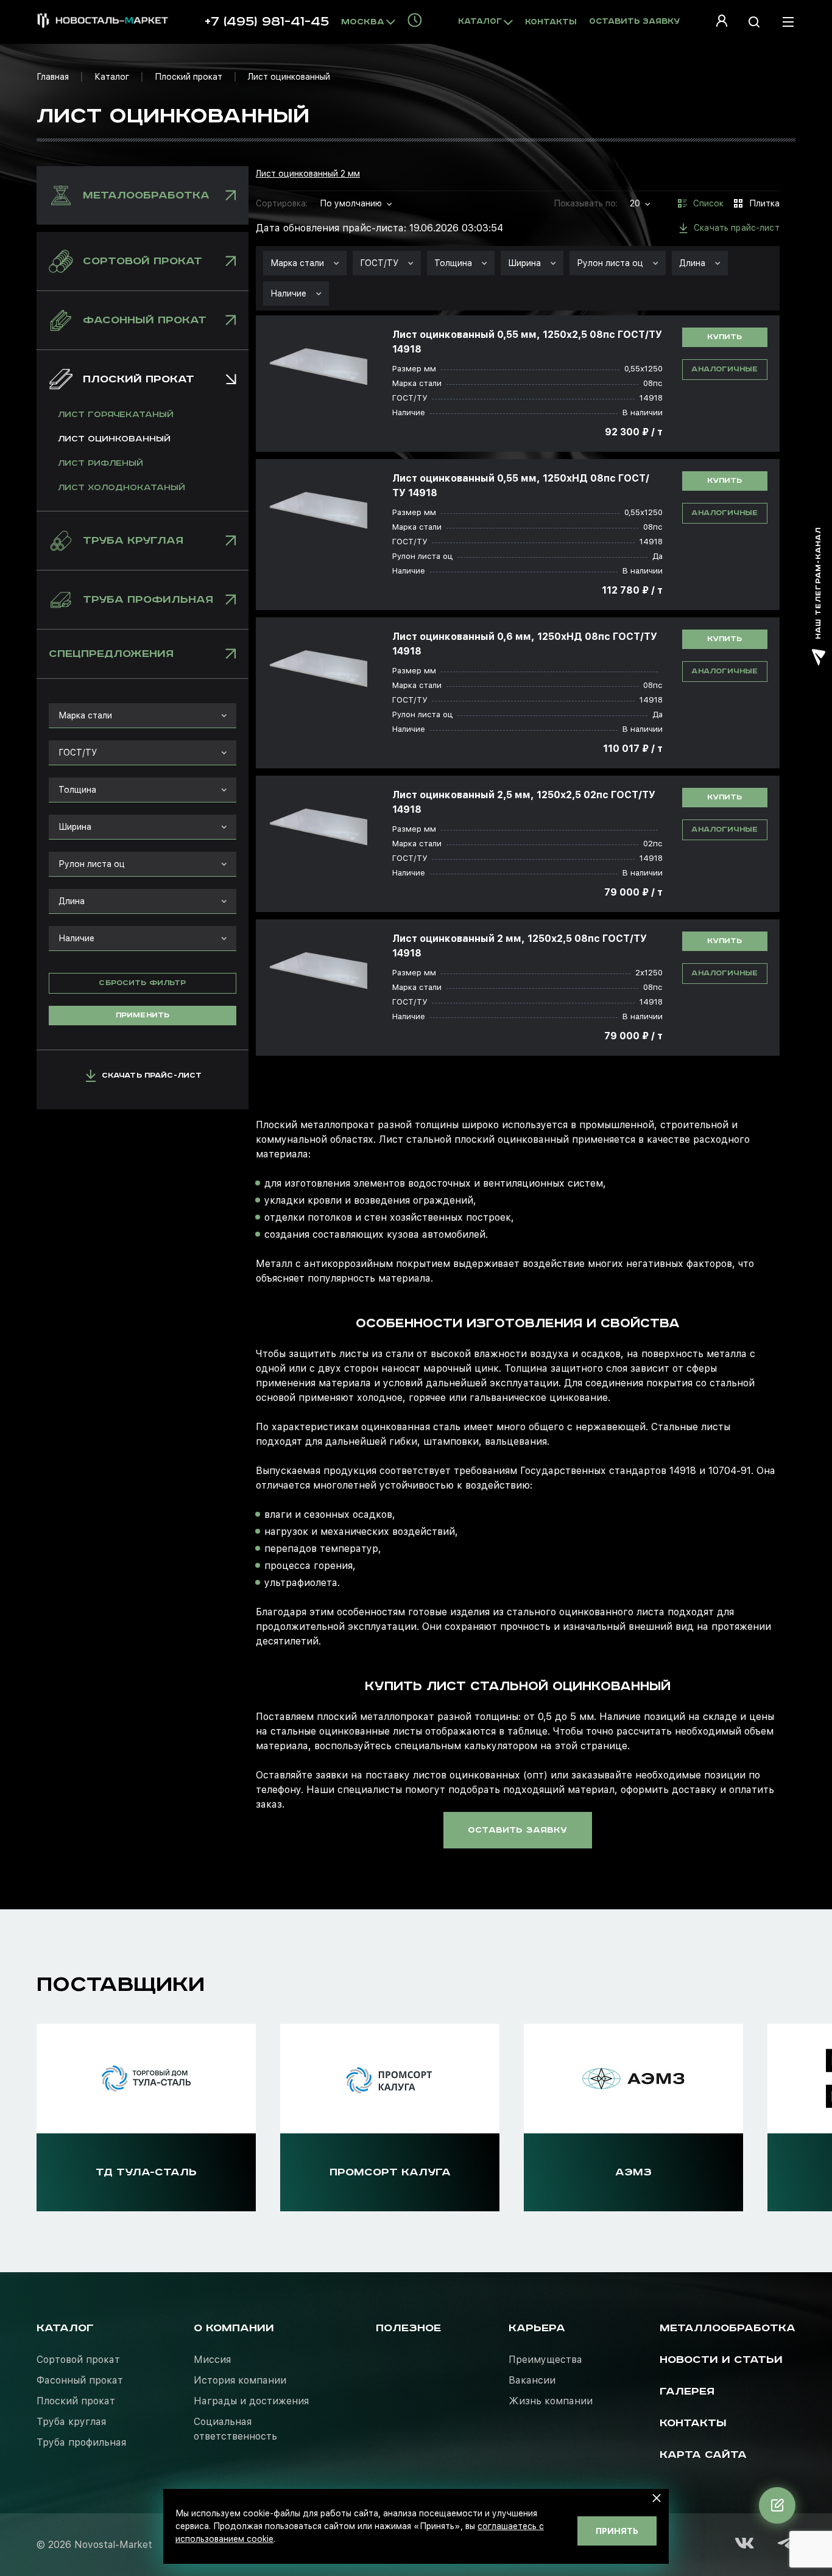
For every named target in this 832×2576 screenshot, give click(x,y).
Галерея (687, 2392)
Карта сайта (703, 2455)
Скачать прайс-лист (152, 1076)
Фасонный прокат (80, 2380)
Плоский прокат (189, 77)
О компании (234, 2328)
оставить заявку (517, 1830)
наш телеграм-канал (818, 583)
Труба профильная (81, 2442)
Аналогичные (724, 369)
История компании (240, 2380)
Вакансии (532, 2380)
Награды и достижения (251, 2401)
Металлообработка (728, 2328)
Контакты (551, 22)
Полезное (408, 2328)
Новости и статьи (721, 2360)
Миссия (212, 2360)
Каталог (112, 77)
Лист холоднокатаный (122, 488)
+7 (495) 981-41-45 (267, 22)
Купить (724, 337)
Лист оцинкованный (114, 439)
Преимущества (545, 2360)
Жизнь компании (551, 2401)
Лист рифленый (100, 463)
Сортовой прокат (78, 2360)
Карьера (537, 2328)
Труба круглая (71, 2422)
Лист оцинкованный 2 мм (308, 174)
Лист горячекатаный (116, 415)
